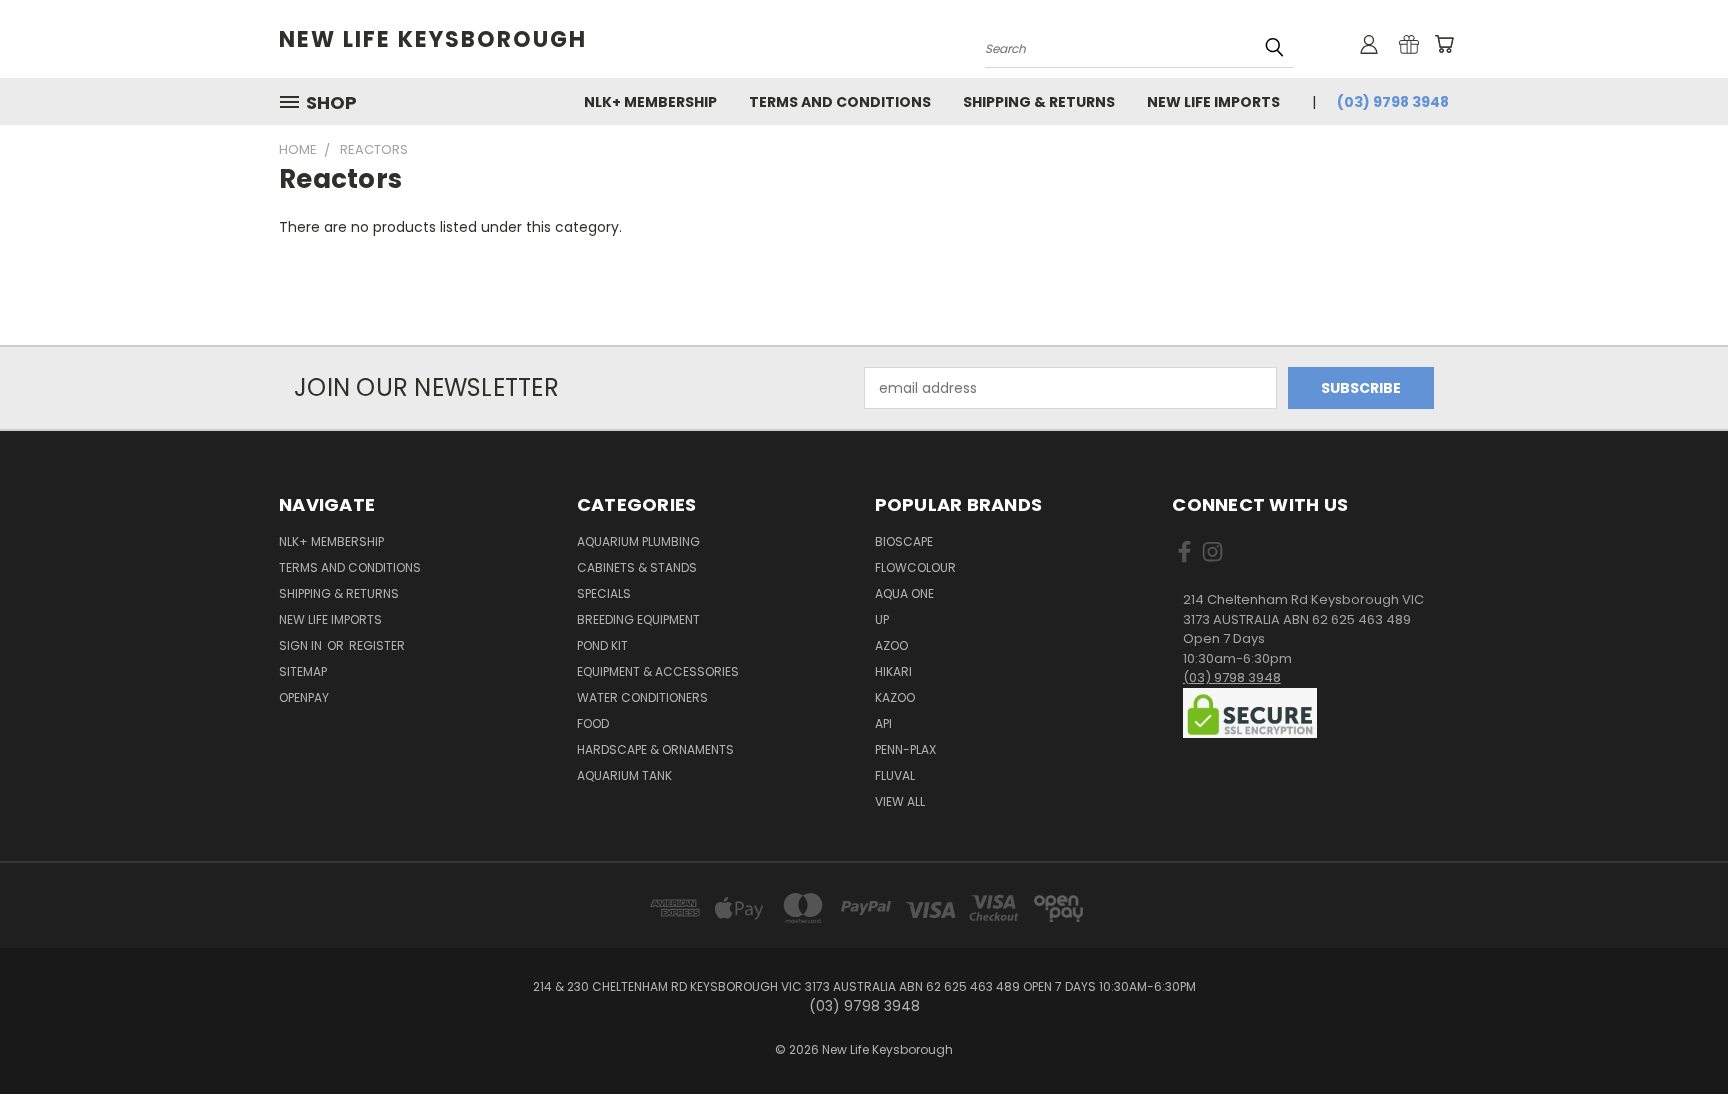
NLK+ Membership (650, 102)
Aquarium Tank (624, 775)
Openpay (304, 697)
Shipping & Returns (1039, 102)
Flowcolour (915, 567)
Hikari (893, 671)
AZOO (891, 645)
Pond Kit (602, 645)
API (883, 723)
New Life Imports (1213, 102)
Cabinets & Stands (637, 567)
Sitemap (303, 671)
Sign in (302, 645)
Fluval (895, 775)
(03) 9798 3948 (1393, 102)
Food (593, 723)
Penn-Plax (905, 749)
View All (900, 801)
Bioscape (904, 541)
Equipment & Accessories (658, 671)
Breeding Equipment (638, 619)
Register (377, 645)
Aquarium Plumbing (638, 541)
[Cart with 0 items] (1444, 44)
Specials (604, 593)
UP (882, 619)
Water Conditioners (642, 697)
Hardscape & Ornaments (655, 749)
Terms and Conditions (840, 102)
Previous (1675, 1054)
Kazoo (895, 697)
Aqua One (904, 593)
